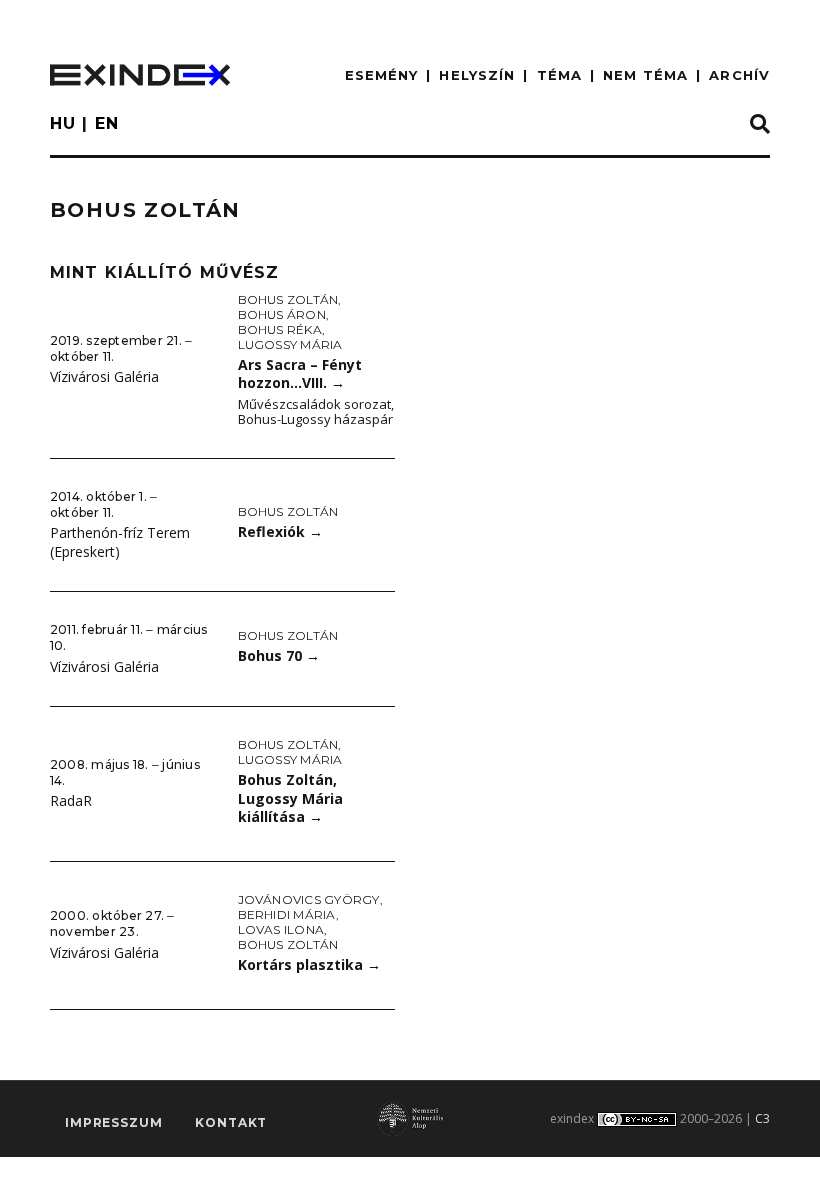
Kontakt (231, 1122)
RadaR (71, 800)
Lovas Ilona (281, 929)
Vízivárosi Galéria (104, 376)
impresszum (113, 1122)
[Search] (760, 125)
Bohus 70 (279, 655)
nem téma (645, 75)
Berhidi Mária (287, 914)
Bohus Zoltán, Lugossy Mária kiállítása (290, 798)
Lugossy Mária (290, 344)
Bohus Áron (282, 314)
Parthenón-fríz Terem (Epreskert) (120, 542)
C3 (762, 1118)
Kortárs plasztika (309, 964)
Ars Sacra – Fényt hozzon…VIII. (300, 374)
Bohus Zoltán (288, 299)
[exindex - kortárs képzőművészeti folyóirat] (140, 75)
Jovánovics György (309, 899)
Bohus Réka (280, 329)
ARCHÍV (739, 75)
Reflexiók (280, 531)
